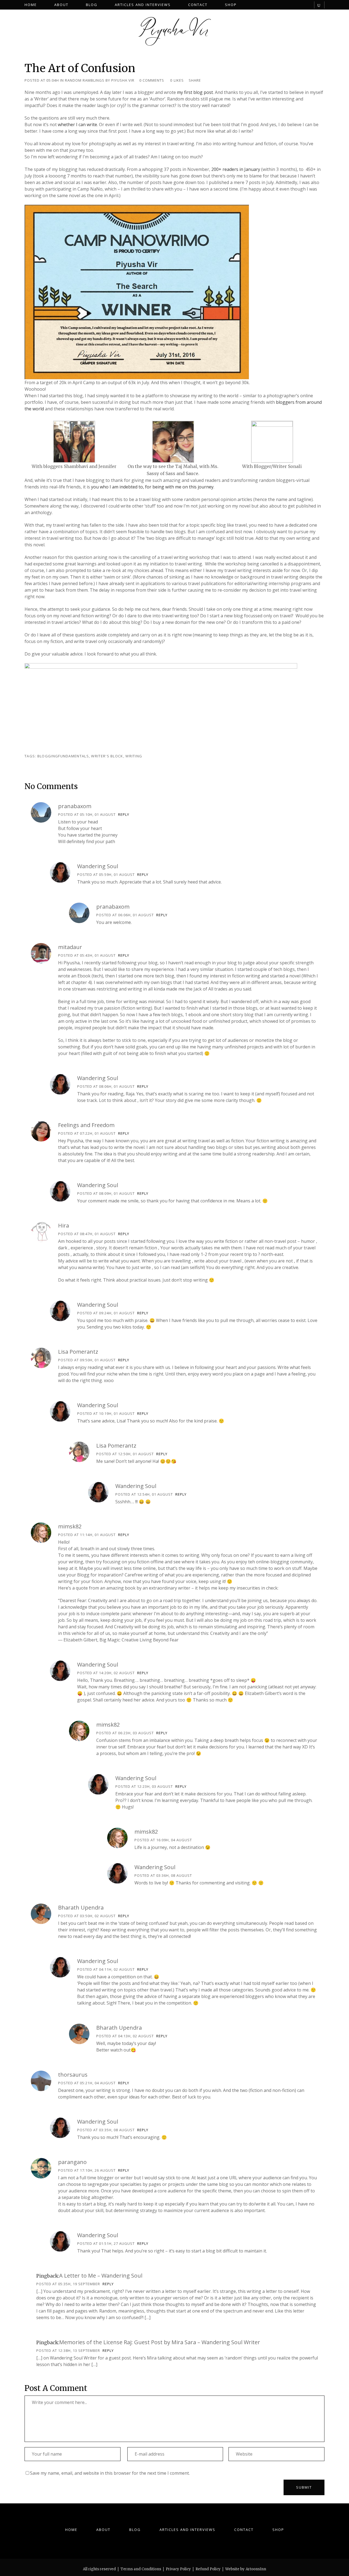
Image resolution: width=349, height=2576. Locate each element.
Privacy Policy (178, 2569)
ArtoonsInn (256, 2569)
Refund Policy (208, 2569)
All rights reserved (99, 2569)
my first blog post (195, 92)
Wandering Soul (98, 866)
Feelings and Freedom (86, 1125)
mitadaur (70, 947)
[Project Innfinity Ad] (161, 704)
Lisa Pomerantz (78, 1352)
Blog (135, 2530)
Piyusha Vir (123, 80)
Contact (244, 2530)
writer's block (107, 756)
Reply (124, 814)
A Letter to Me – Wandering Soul (101, 2276)
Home (71, 2530)
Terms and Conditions (141, 2569)
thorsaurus (73, 2075)
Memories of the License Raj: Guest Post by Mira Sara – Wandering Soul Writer (160, 2342)
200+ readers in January (236, 169)
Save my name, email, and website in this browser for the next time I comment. (110, 2473)
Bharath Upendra (81, 1907)
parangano (72, 2162)
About (103, 2530)
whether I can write (77, 124)
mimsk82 (70, 1526)
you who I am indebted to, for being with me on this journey (152, 487)
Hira (64, 1225)
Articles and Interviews (187, 2530)
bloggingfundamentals (63, 756)
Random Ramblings (85, 80)
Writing (134, 756)
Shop (278, 2530)
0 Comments (152, 80)
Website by (235, 2569)
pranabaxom (75, 806)
